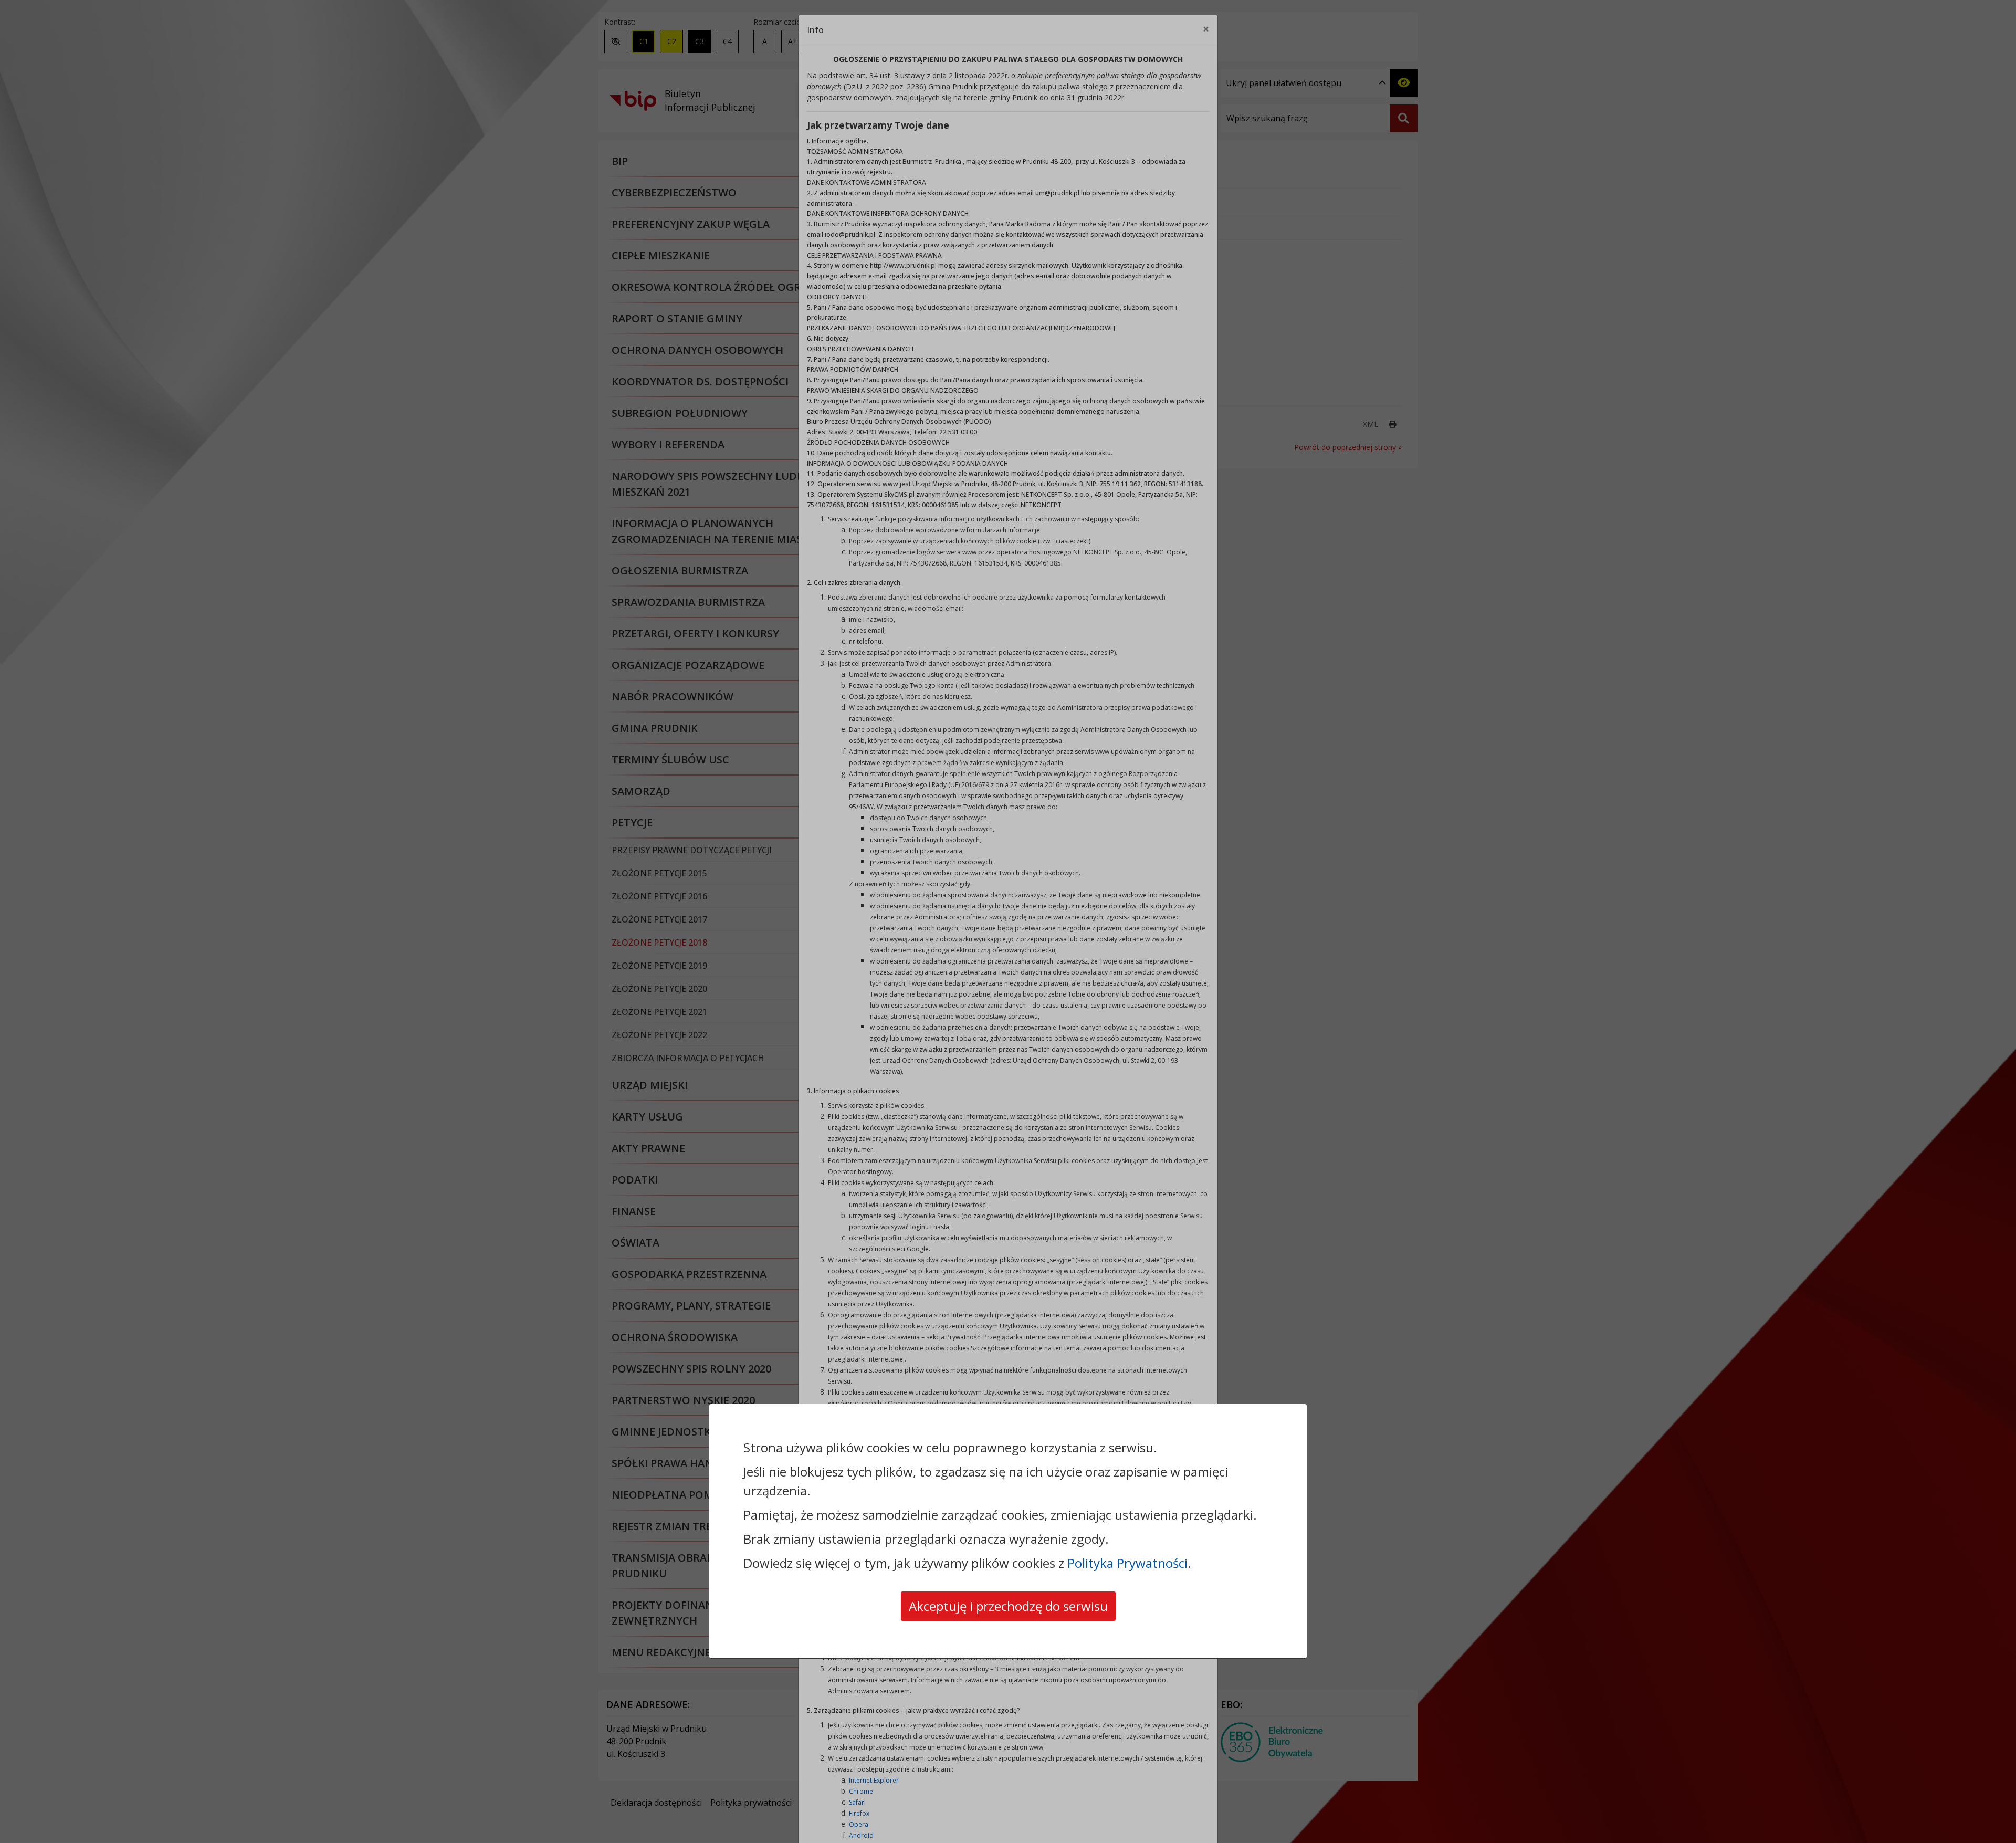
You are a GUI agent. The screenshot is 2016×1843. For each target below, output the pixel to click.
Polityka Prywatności (1127, 1563)
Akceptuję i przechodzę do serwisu (1008, 1606)
